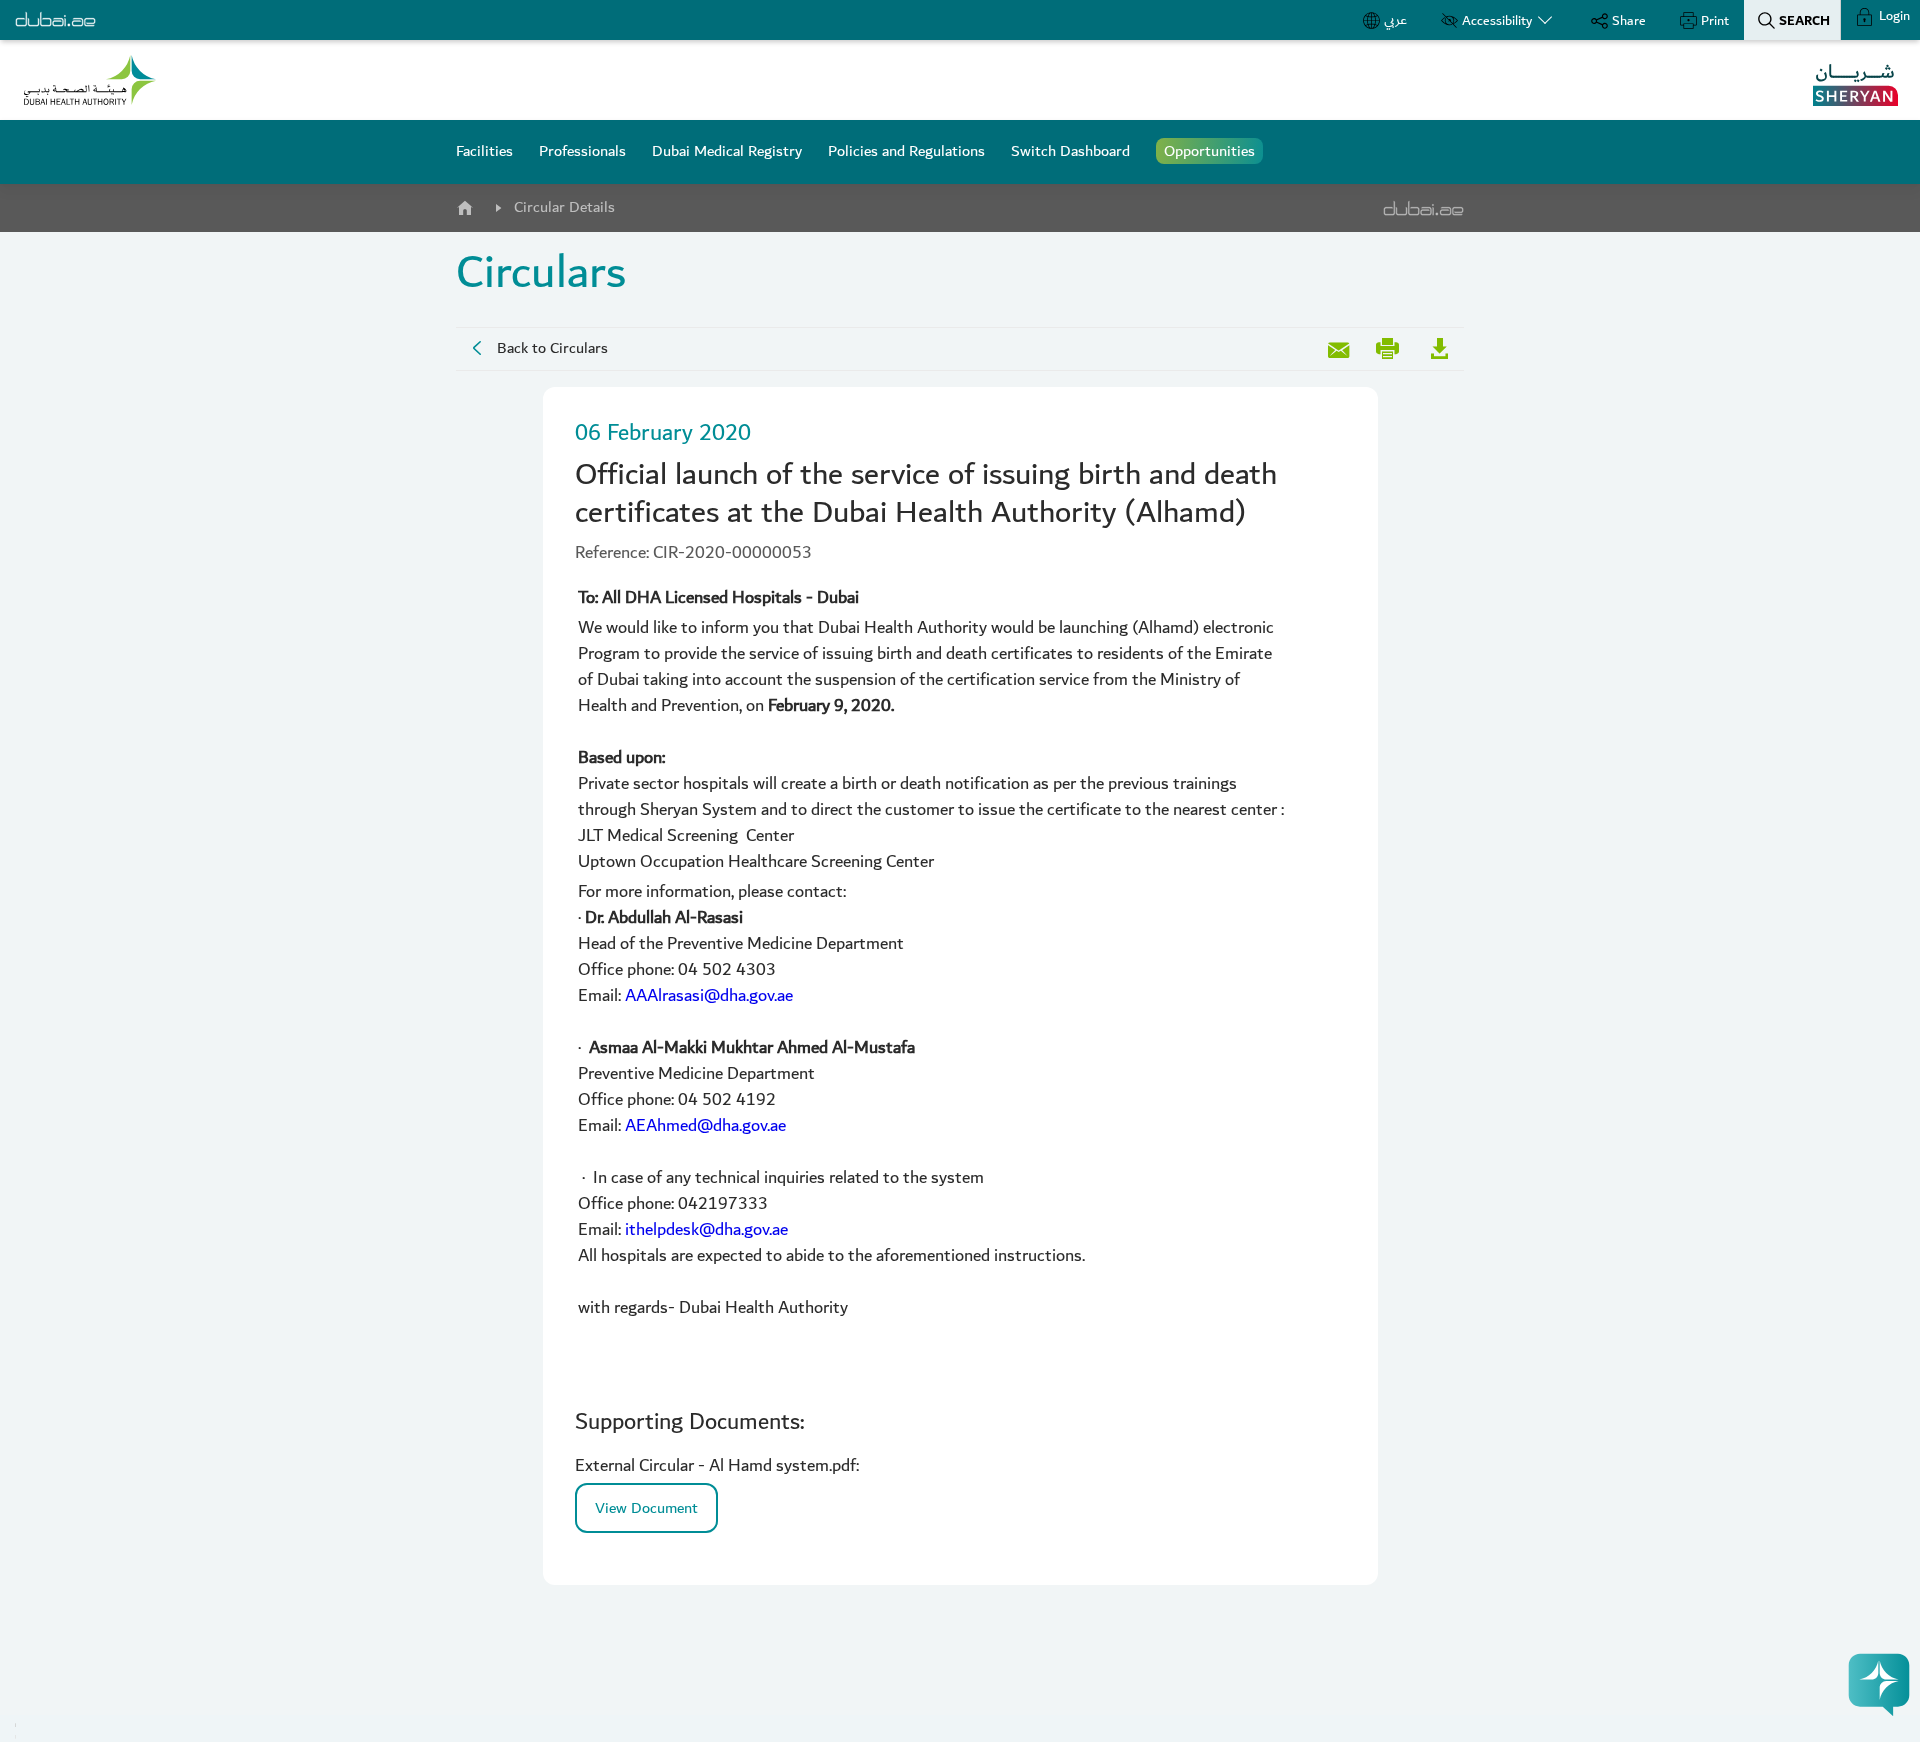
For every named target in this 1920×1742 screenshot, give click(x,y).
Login (1893, 16)
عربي (1395, 20)
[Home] (464, 204)
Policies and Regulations (906, 151)
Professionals (582, 151)
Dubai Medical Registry (727, 151)
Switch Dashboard (1070, 151)
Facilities (484, 151)
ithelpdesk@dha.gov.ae (706, 1229)
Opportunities (1209, 151)
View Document (646, 1508)
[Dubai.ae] (55, 20)
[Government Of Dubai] (90, 80)
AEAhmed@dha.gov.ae (705, 1125)
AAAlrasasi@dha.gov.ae (709, 995)
